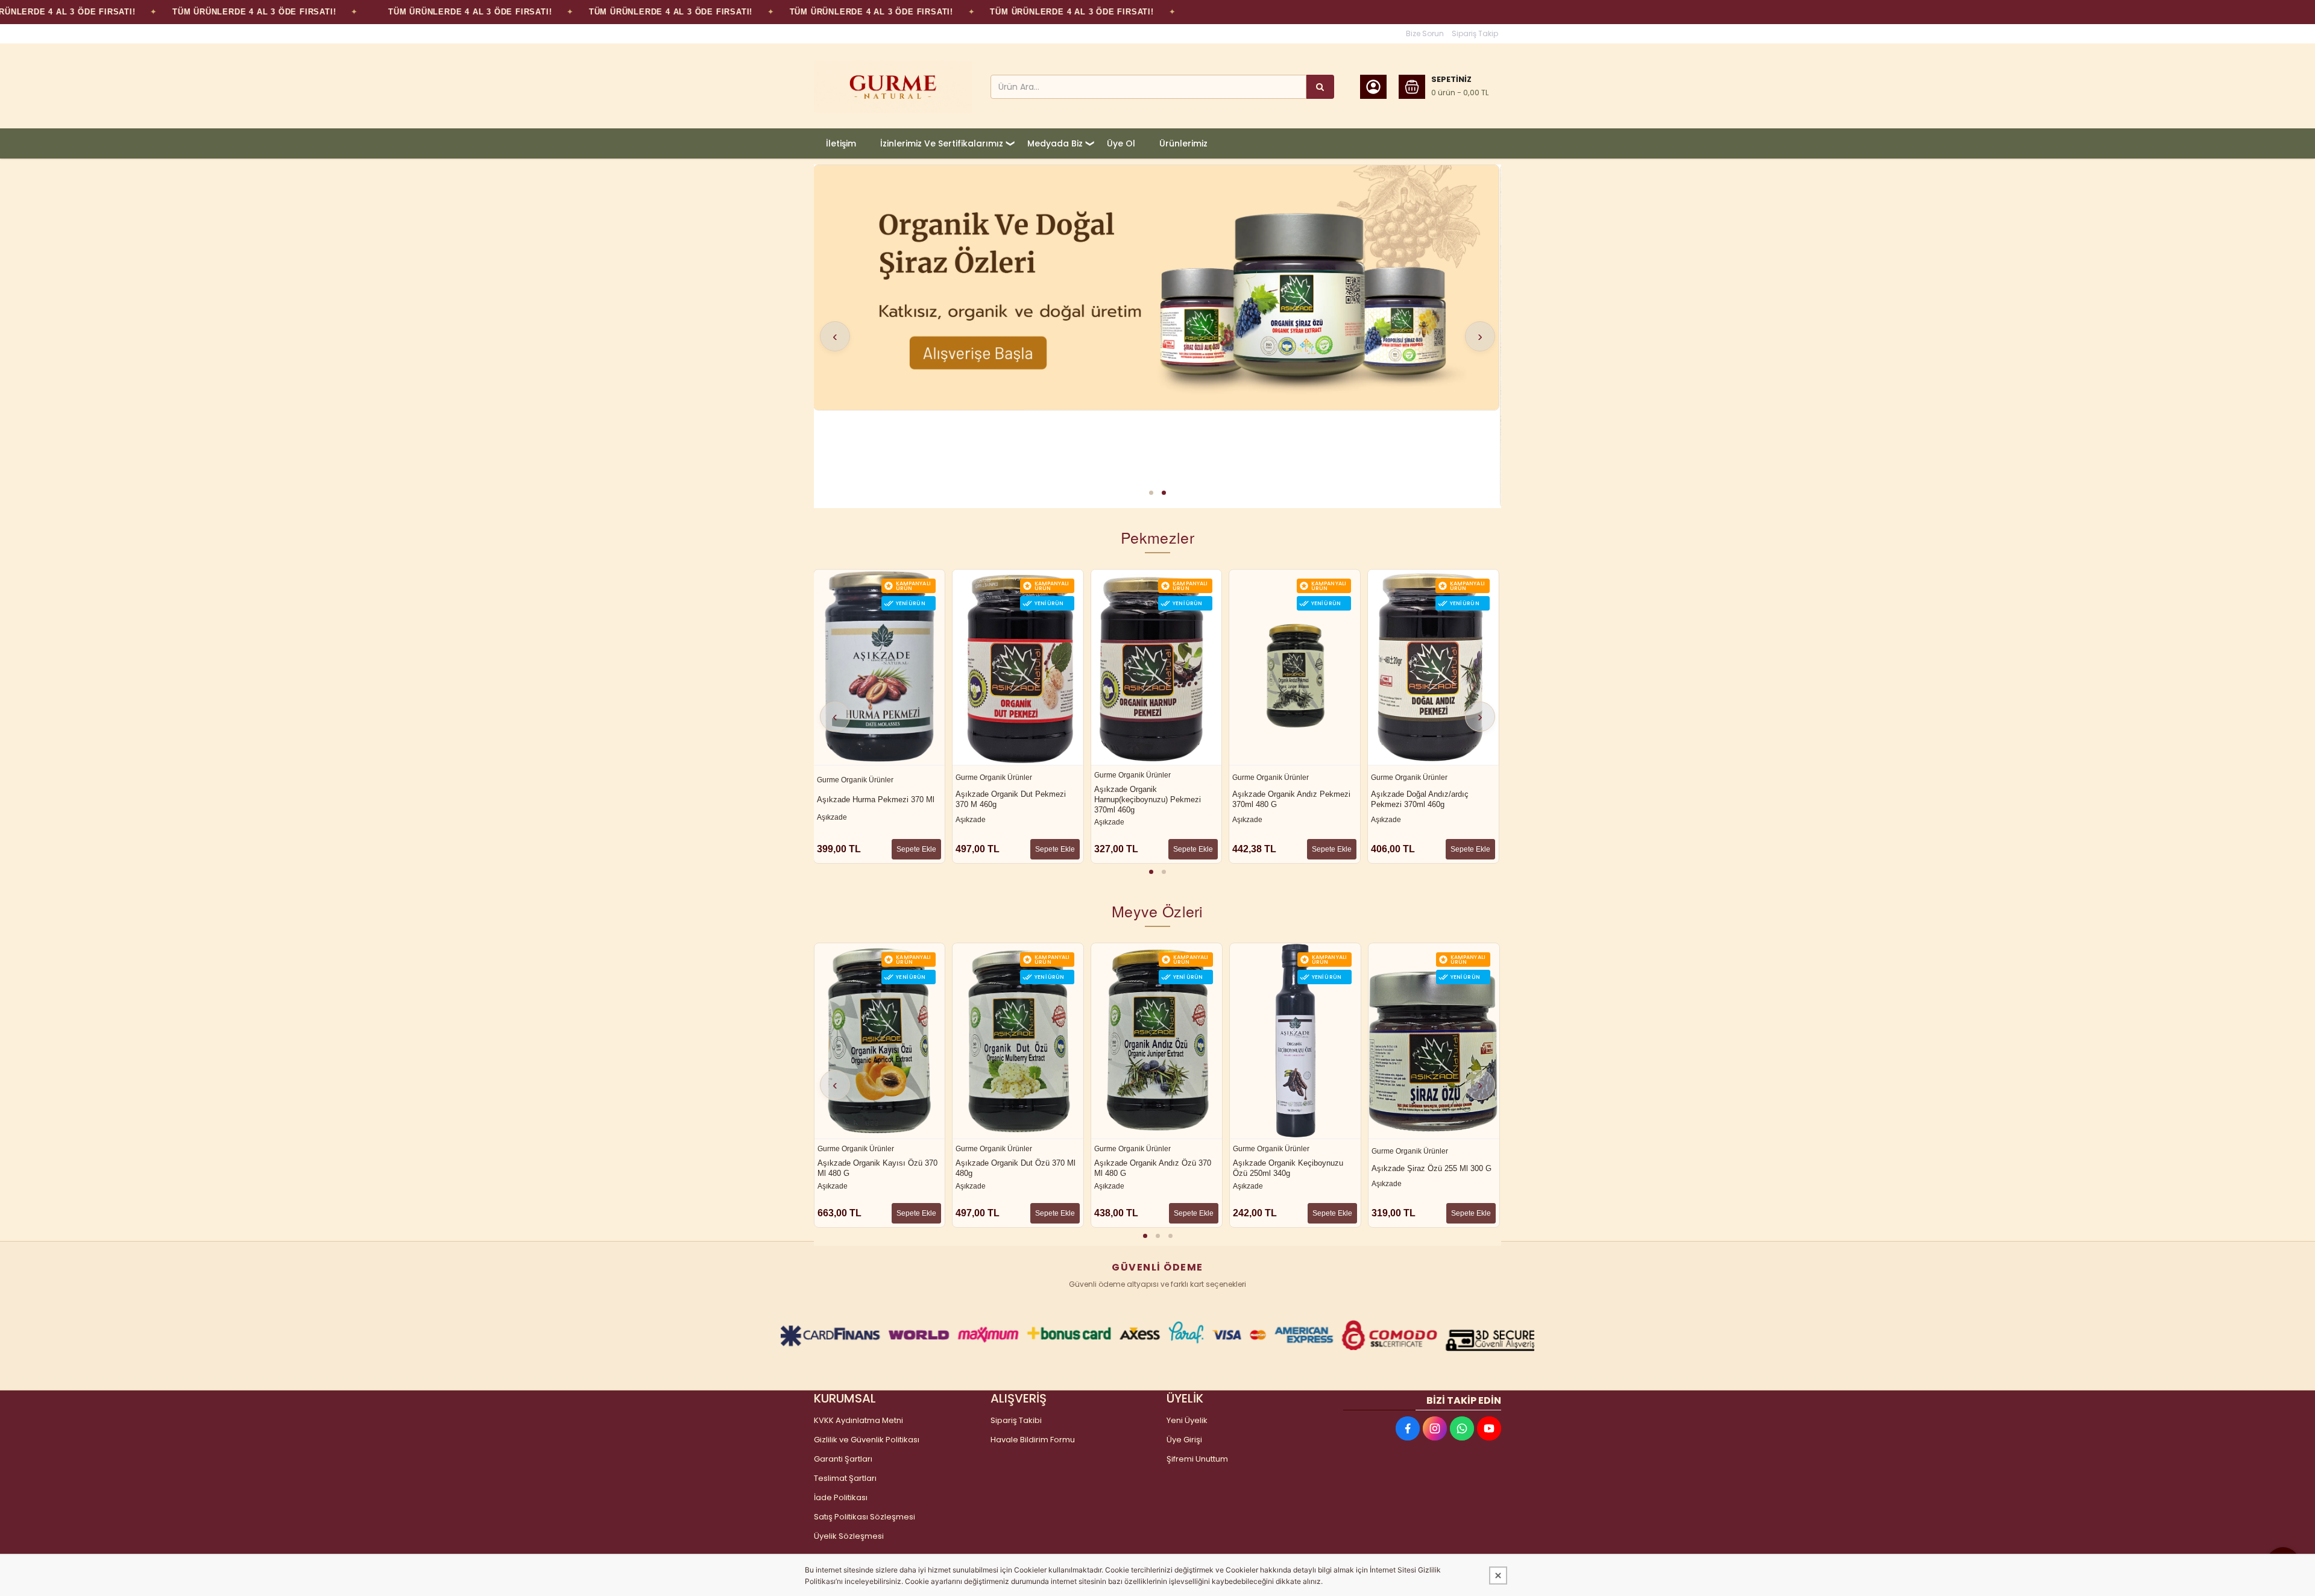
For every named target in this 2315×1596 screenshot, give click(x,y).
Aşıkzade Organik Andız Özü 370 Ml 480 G (1014, 1168)
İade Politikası (841, 1497)
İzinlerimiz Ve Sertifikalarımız (942, 143)
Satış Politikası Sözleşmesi (865, 1517)
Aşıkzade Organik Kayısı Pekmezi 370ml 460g (1432, 799)
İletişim (841, 143)
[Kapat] (1498, 1576)
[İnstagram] (1435, 1428)
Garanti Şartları (843, 1459)
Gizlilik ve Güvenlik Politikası (867, 1440)
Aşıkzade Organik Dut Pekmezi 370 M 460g (872, 799)
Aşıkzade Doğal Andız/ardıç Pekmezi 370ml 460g (1281, 799)
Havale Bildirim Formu (1033, 1440)
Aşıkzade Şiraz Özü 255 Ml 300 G (1293, 1168)
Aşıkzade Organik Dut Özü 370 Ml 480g (877, 1168)
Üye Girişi (1184, 1440)
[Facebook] (1408, 1428)
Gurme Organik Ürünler (855, 778)
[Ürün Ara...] (1320, 87)
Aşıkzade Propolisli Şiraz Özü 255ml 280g (1424, 1168)
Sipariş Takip (1475, 33)
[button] (1151, 493)
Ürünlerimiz (1183, 143)
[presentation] (835, 336)
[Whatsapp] (1462, 1428)
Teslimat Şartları (845, 1478)
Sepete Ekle (916, 849)
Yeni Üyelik (1187, 1420)
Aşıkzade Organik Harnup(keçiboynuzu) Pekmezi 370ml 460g (1009, 800)
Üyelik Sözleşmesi (849, 1536)
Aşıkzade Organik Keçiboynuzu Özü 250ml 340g (1149, 1168)
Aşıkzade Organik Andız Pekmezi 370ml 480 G (1153, 799)
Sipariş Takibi (1016, 1420)
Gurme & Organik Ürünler (1413, 778)
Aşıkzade (832, 820)
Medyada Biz (1055, 143)
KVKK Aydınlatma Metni (858, 1420)
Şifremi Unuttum (1197, 1459)
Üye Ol (1121, 143)
